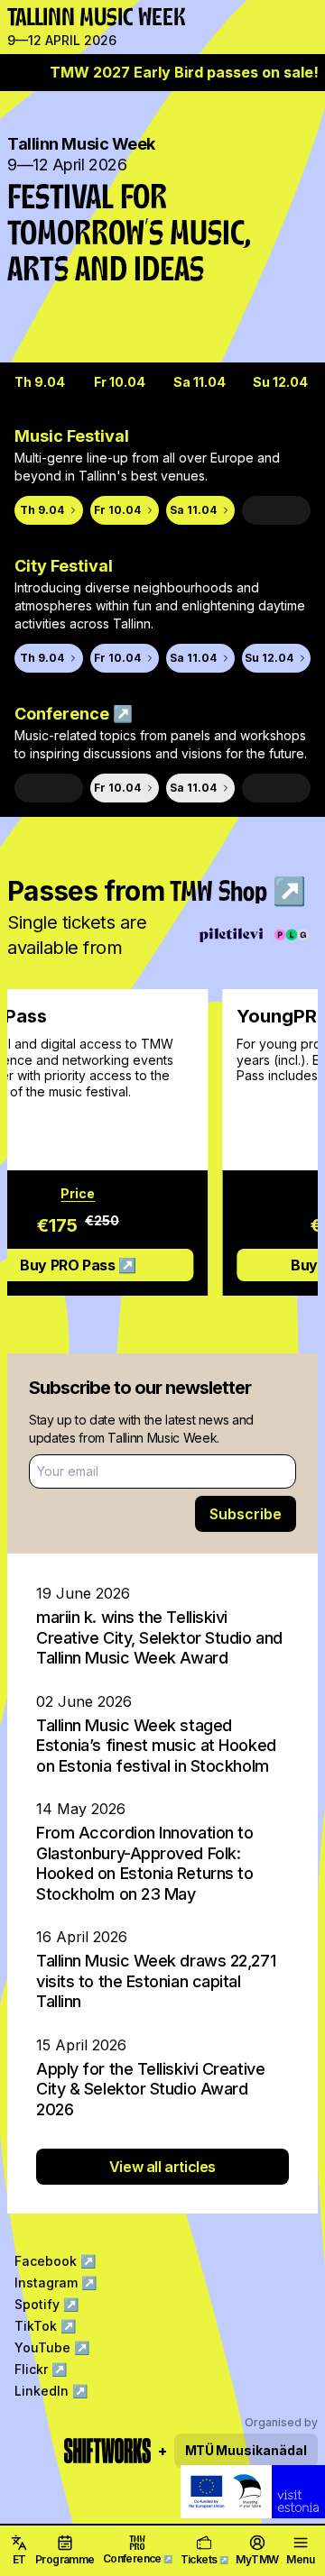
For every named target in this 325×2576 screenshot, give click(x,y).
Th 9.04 (40, 382)
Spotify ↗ (46, 2304)
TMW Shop (238, 894)
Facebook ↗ (55, 2261)
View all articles (162, 2167)
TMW (29, 23)
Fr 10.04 (120, 382)
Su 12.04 (280, 382)
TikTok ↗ (45, 2326)
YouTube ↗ (52, 2347)
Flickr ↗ (41, 2369)
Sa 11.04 (200, 382)
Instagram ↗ (56, 2283)
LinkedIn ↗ (51, 2391)
